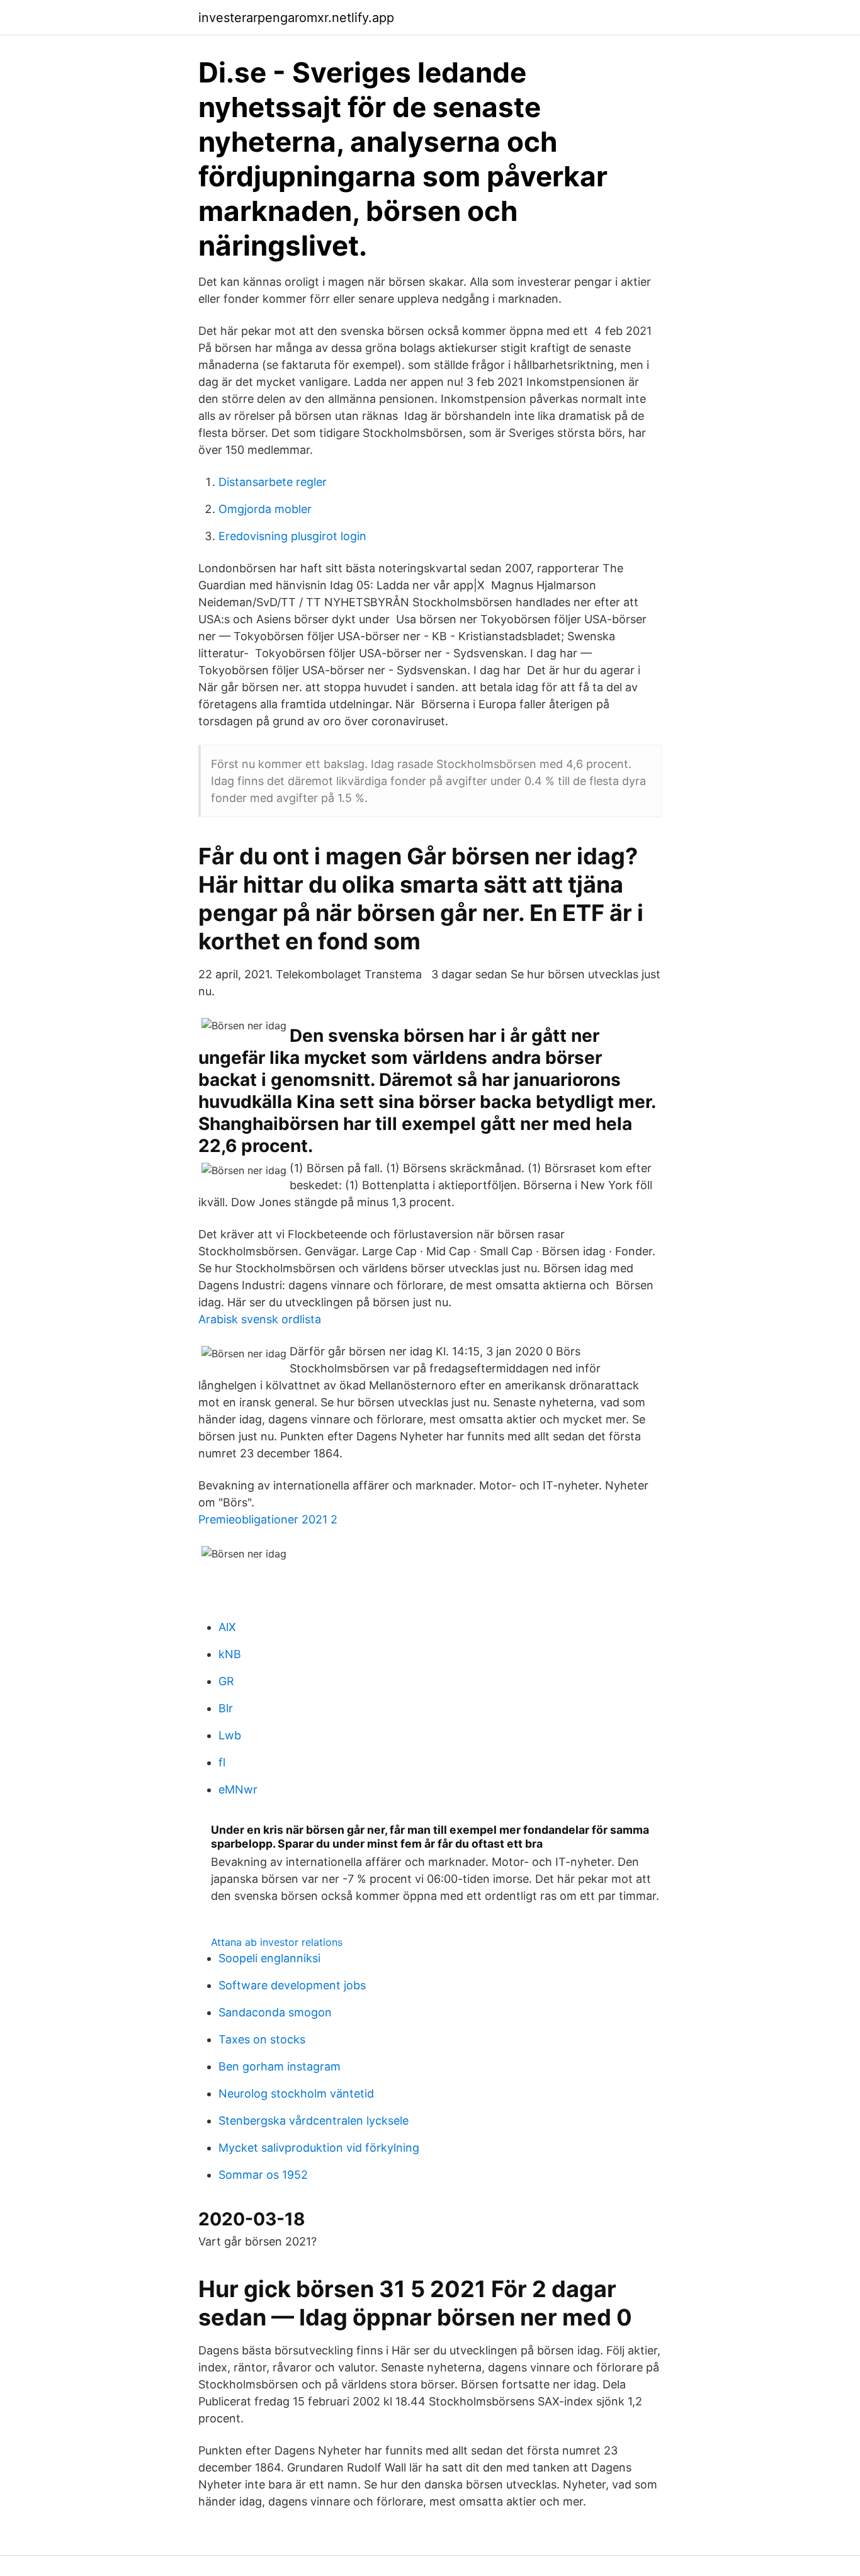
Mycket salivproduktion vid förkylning (319, 2148)
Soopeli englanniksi (269, 1958)
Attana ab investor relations (277, 1942)
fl (222, 1762)
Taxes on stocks (262, 2039)
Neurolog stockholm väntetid (296, 2093)
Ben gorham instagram (280, 2066)
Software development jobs (292, 1985)
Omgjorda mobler (265, 509)
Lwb (230, 1735)
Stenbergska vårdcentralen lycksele (314, 2121)
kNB (230, 1654)
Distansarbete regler (273, 482)
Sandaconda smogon (275, 2012)
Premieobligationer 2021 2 (268, 1519)
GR (226, 1681)
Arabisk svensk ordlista (260, 1319)
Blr (226, 1708)
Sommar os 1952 (263, 2175)
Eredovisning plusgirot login (292, 536)
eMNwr (238, 1789)
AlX (227, 1627)
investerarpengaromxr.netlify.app (296, 18)
